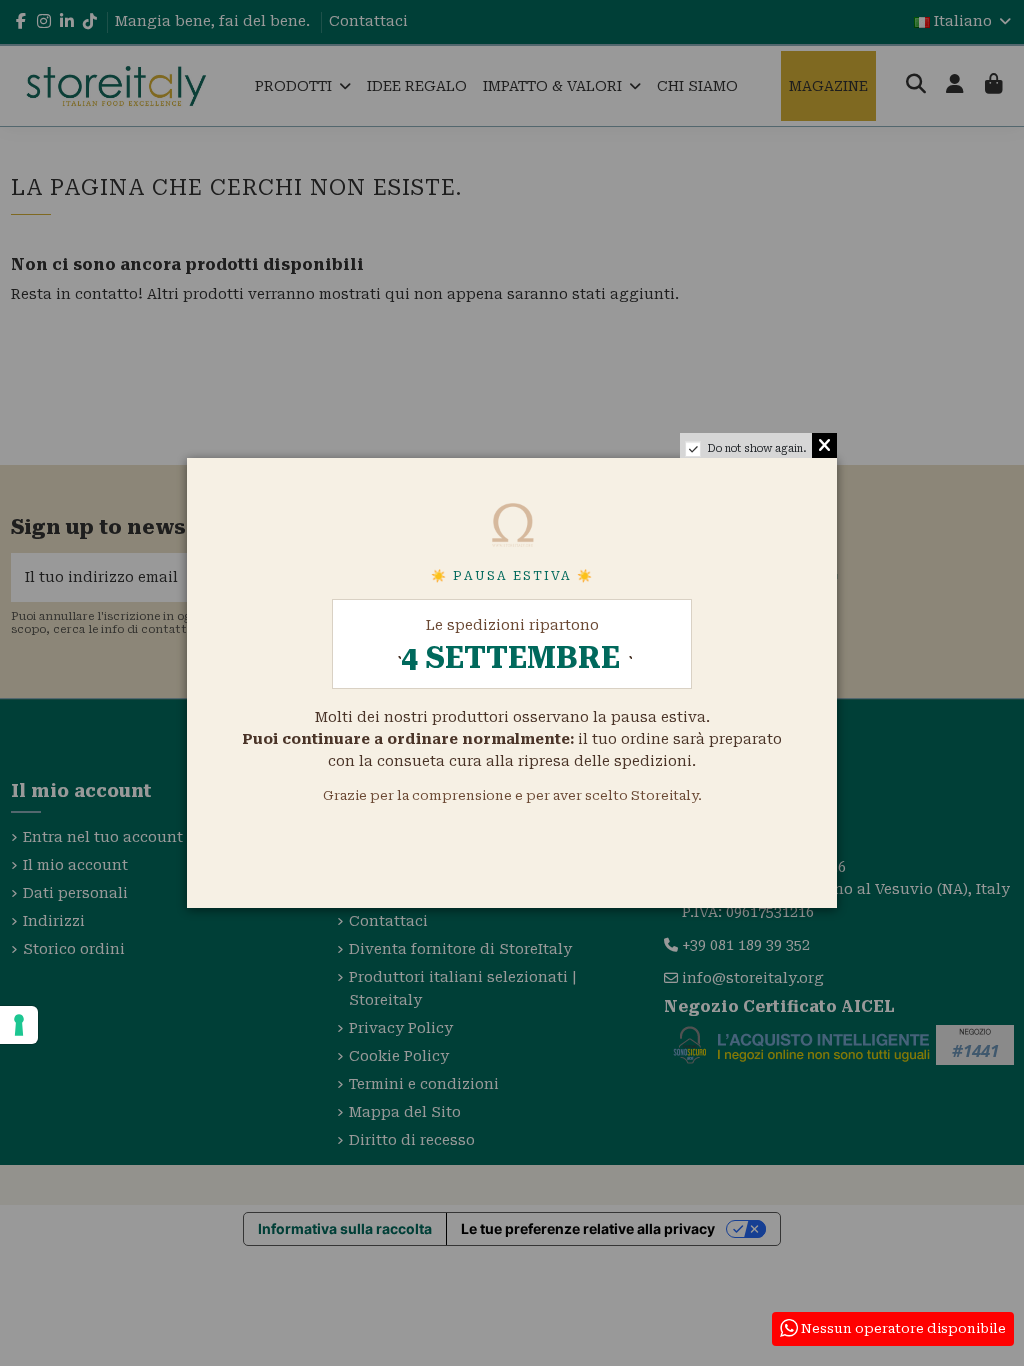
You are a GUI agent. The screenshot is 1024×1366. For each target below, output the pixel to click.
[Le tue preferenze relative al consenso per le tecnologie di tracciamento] (19, 1025)
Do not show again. (757, 448)
